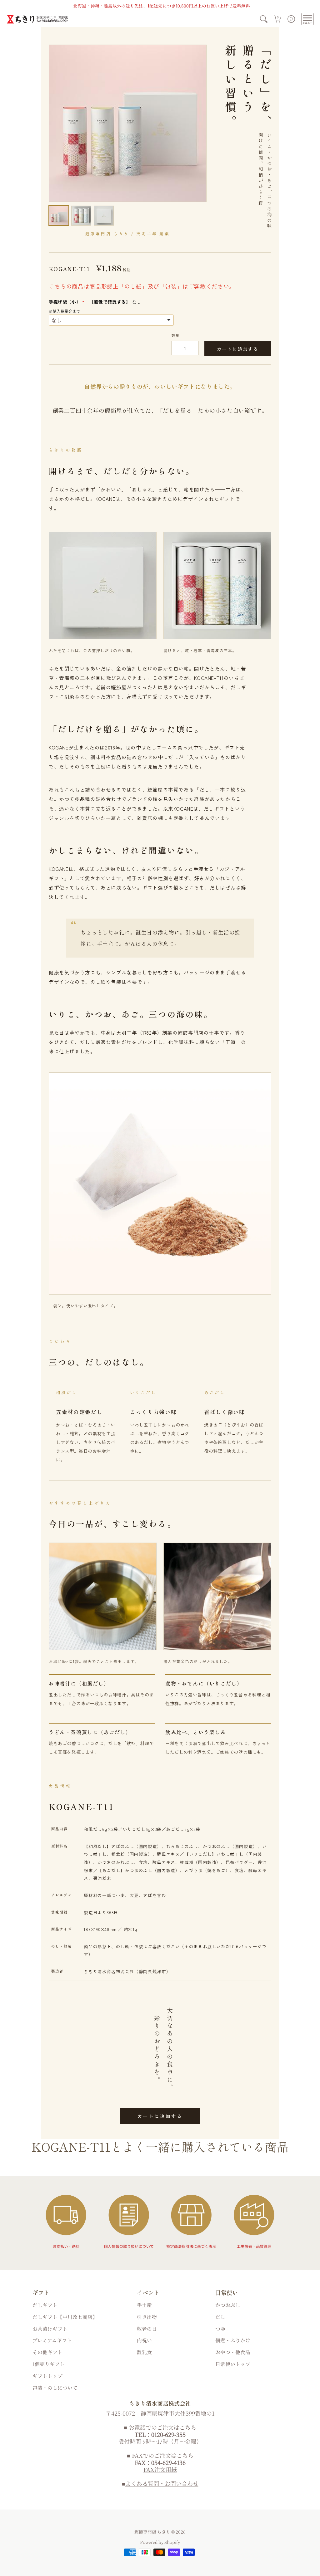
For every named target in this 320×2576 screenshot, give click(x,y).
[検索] (264, 19)
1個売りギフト (49, 2364)
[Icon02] (129, 2222)
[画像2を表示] (81, 216)
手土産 (144, 2305)
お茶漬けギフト (50, 2329)
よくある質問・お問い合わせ (162, 2483)
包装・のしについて (55, 2388)
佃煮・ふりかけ (233, 2340)
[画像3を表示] (104, 216)
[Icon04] (254, 2222)
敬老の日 (147, 2329)
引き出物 (147, 2317)
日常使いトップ (233, 2364)
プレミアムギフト (52, 2340)
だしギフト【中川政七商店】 (65, 2317)
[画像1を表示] (59, 216)
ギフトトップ (47, 2376)
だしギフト (45, 2305)
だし (220, 2317)
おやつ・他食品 (233, 2352)
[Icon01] (66, 2222)
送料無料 (241, 6)
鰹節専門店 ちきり (152, 2532)
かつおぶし (228, 2305)
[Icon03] (191, 2222)
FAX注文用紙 (160, 2469)
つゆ (220, 2329)
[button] (277, 19)
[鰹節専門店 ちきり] (37, 19)
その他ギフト (47, 2352)
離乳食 (144, 2352)
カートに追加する (238, 349)
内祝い (144, 2340)
